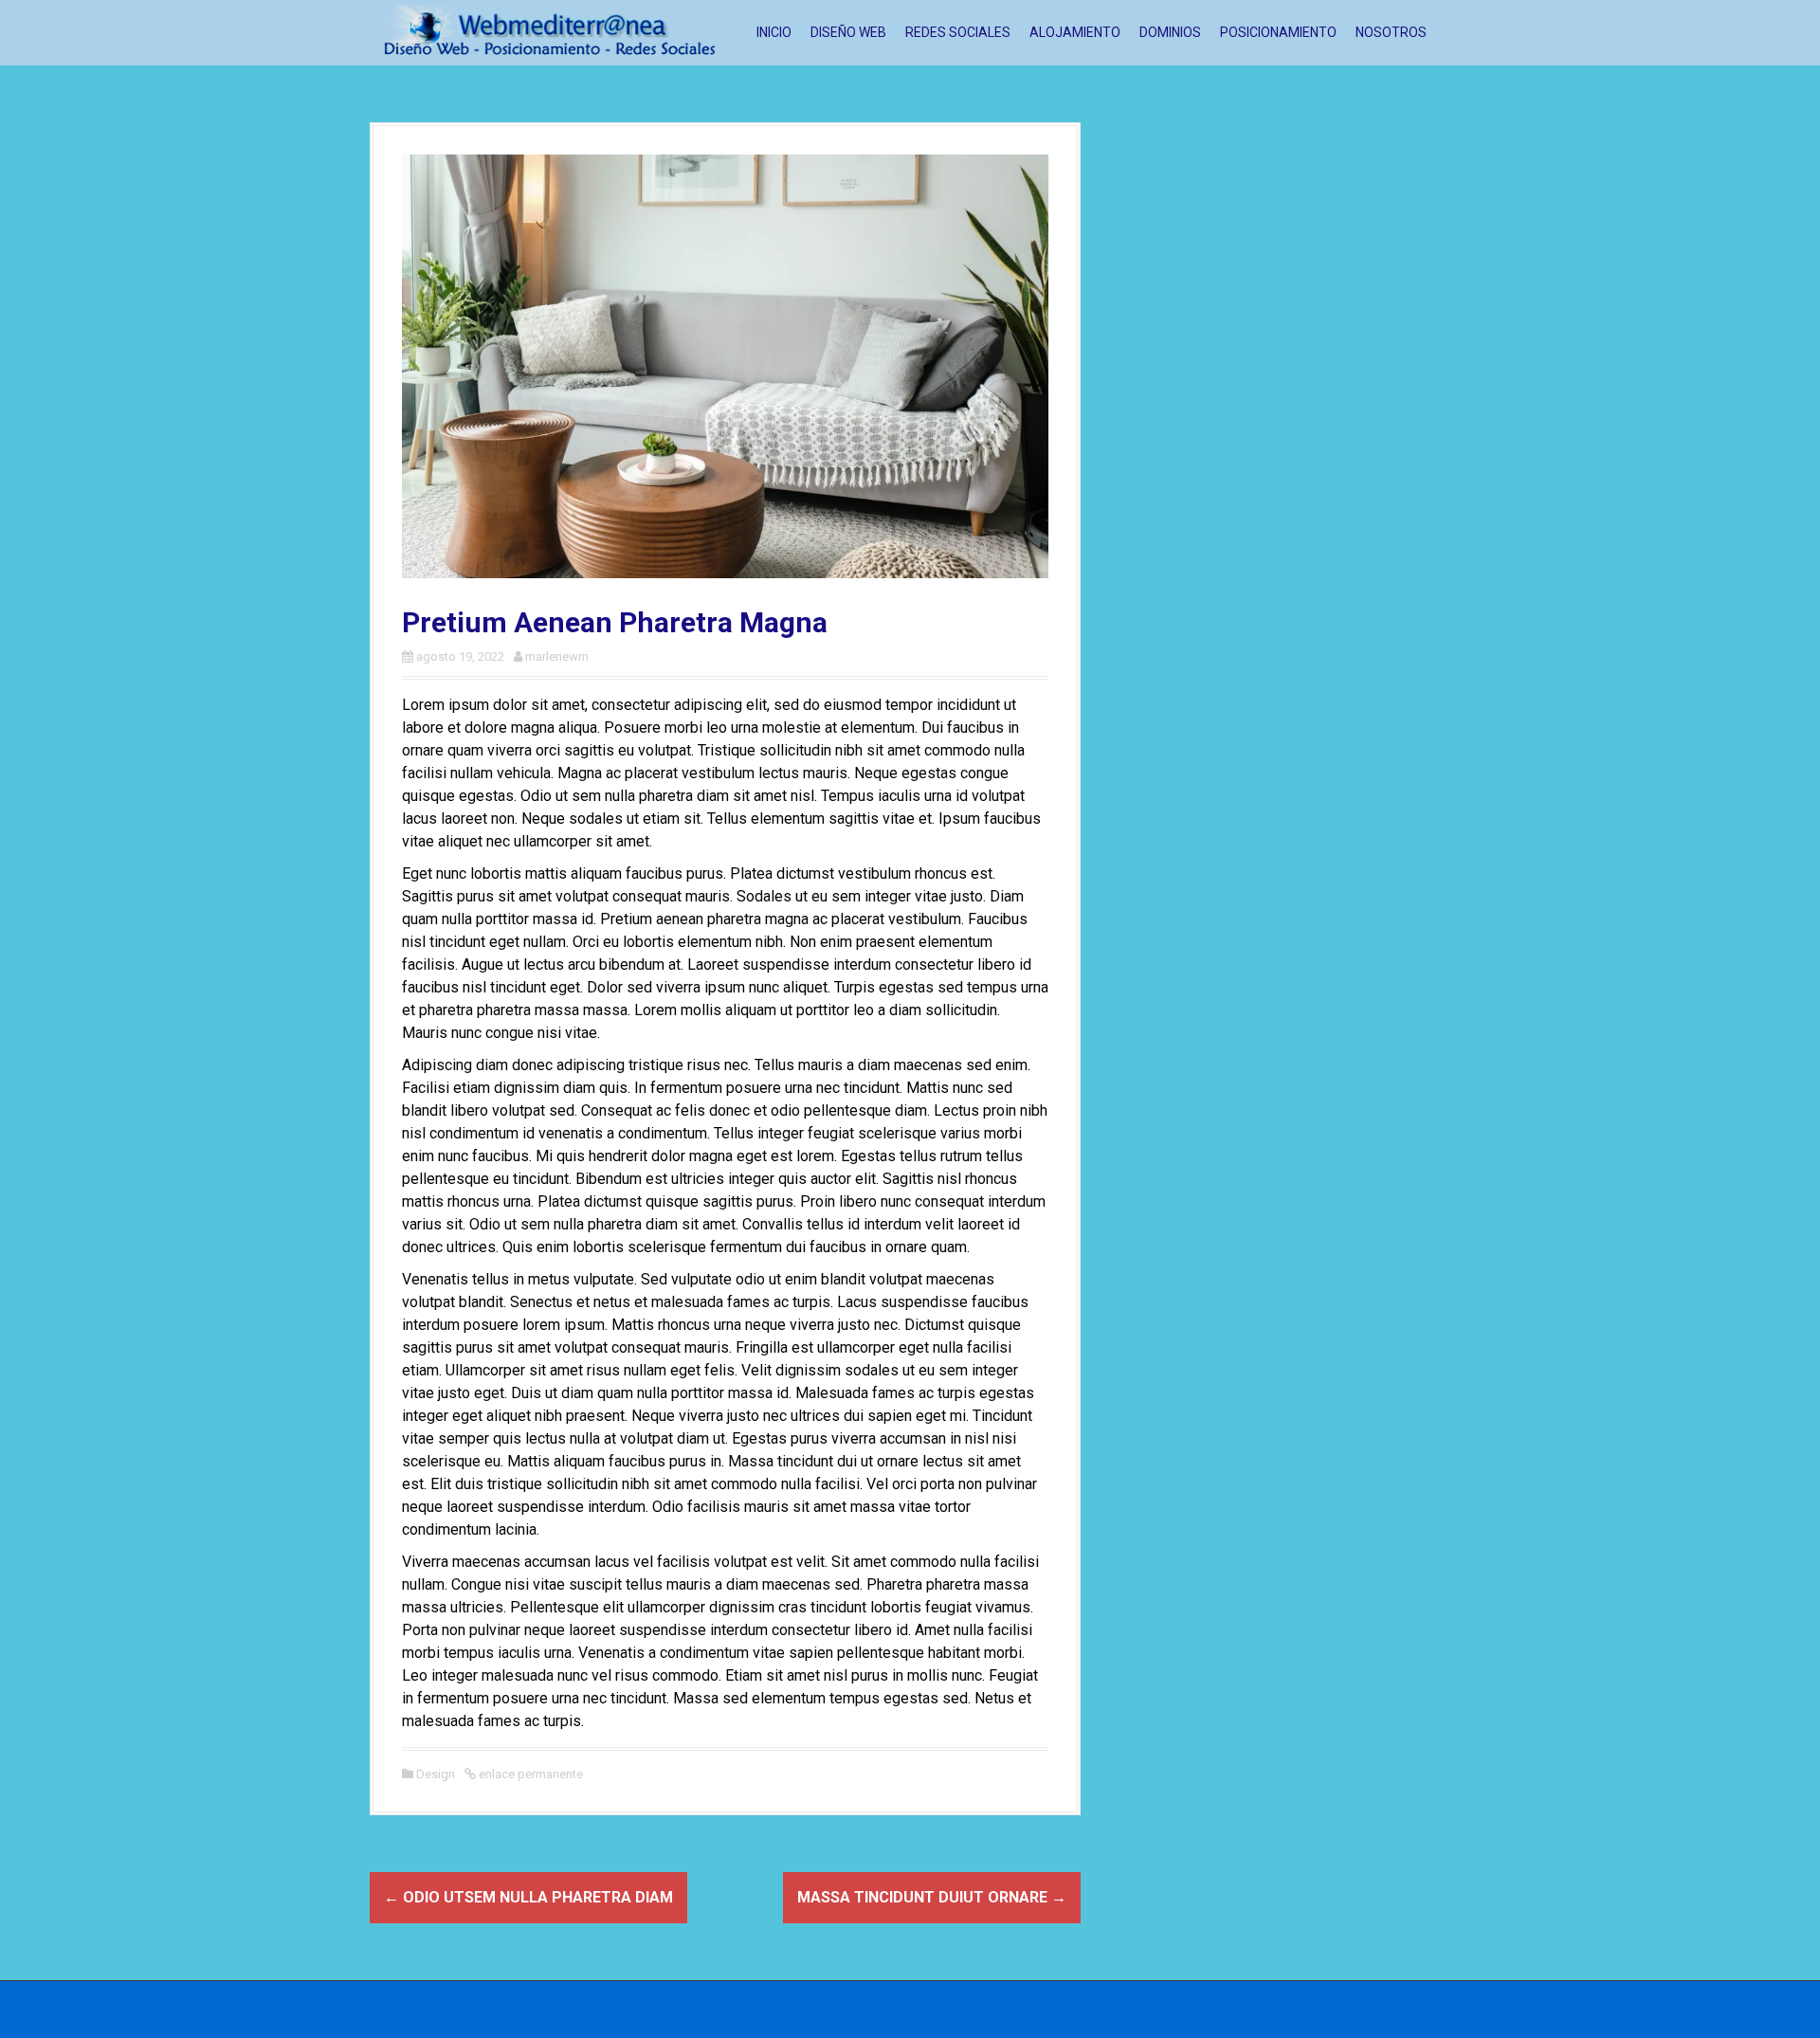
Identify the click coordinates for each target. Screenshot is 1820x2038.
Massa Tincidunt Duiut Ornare (932, 1897)
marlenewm (557, 656)
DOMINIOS (1170, 32)
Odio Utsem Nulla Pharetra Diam (528, 1897)
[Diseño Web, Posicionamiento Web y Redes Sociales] (550, 32)
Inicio (774, 32)
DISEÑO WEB (848, 32)
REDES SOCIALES (958, 32)
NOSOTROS (1391, 32)
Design (436, 1774)
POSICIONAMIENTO (1278, 32)
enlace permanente (529, 1774)
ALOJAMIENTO (1075, 32)
